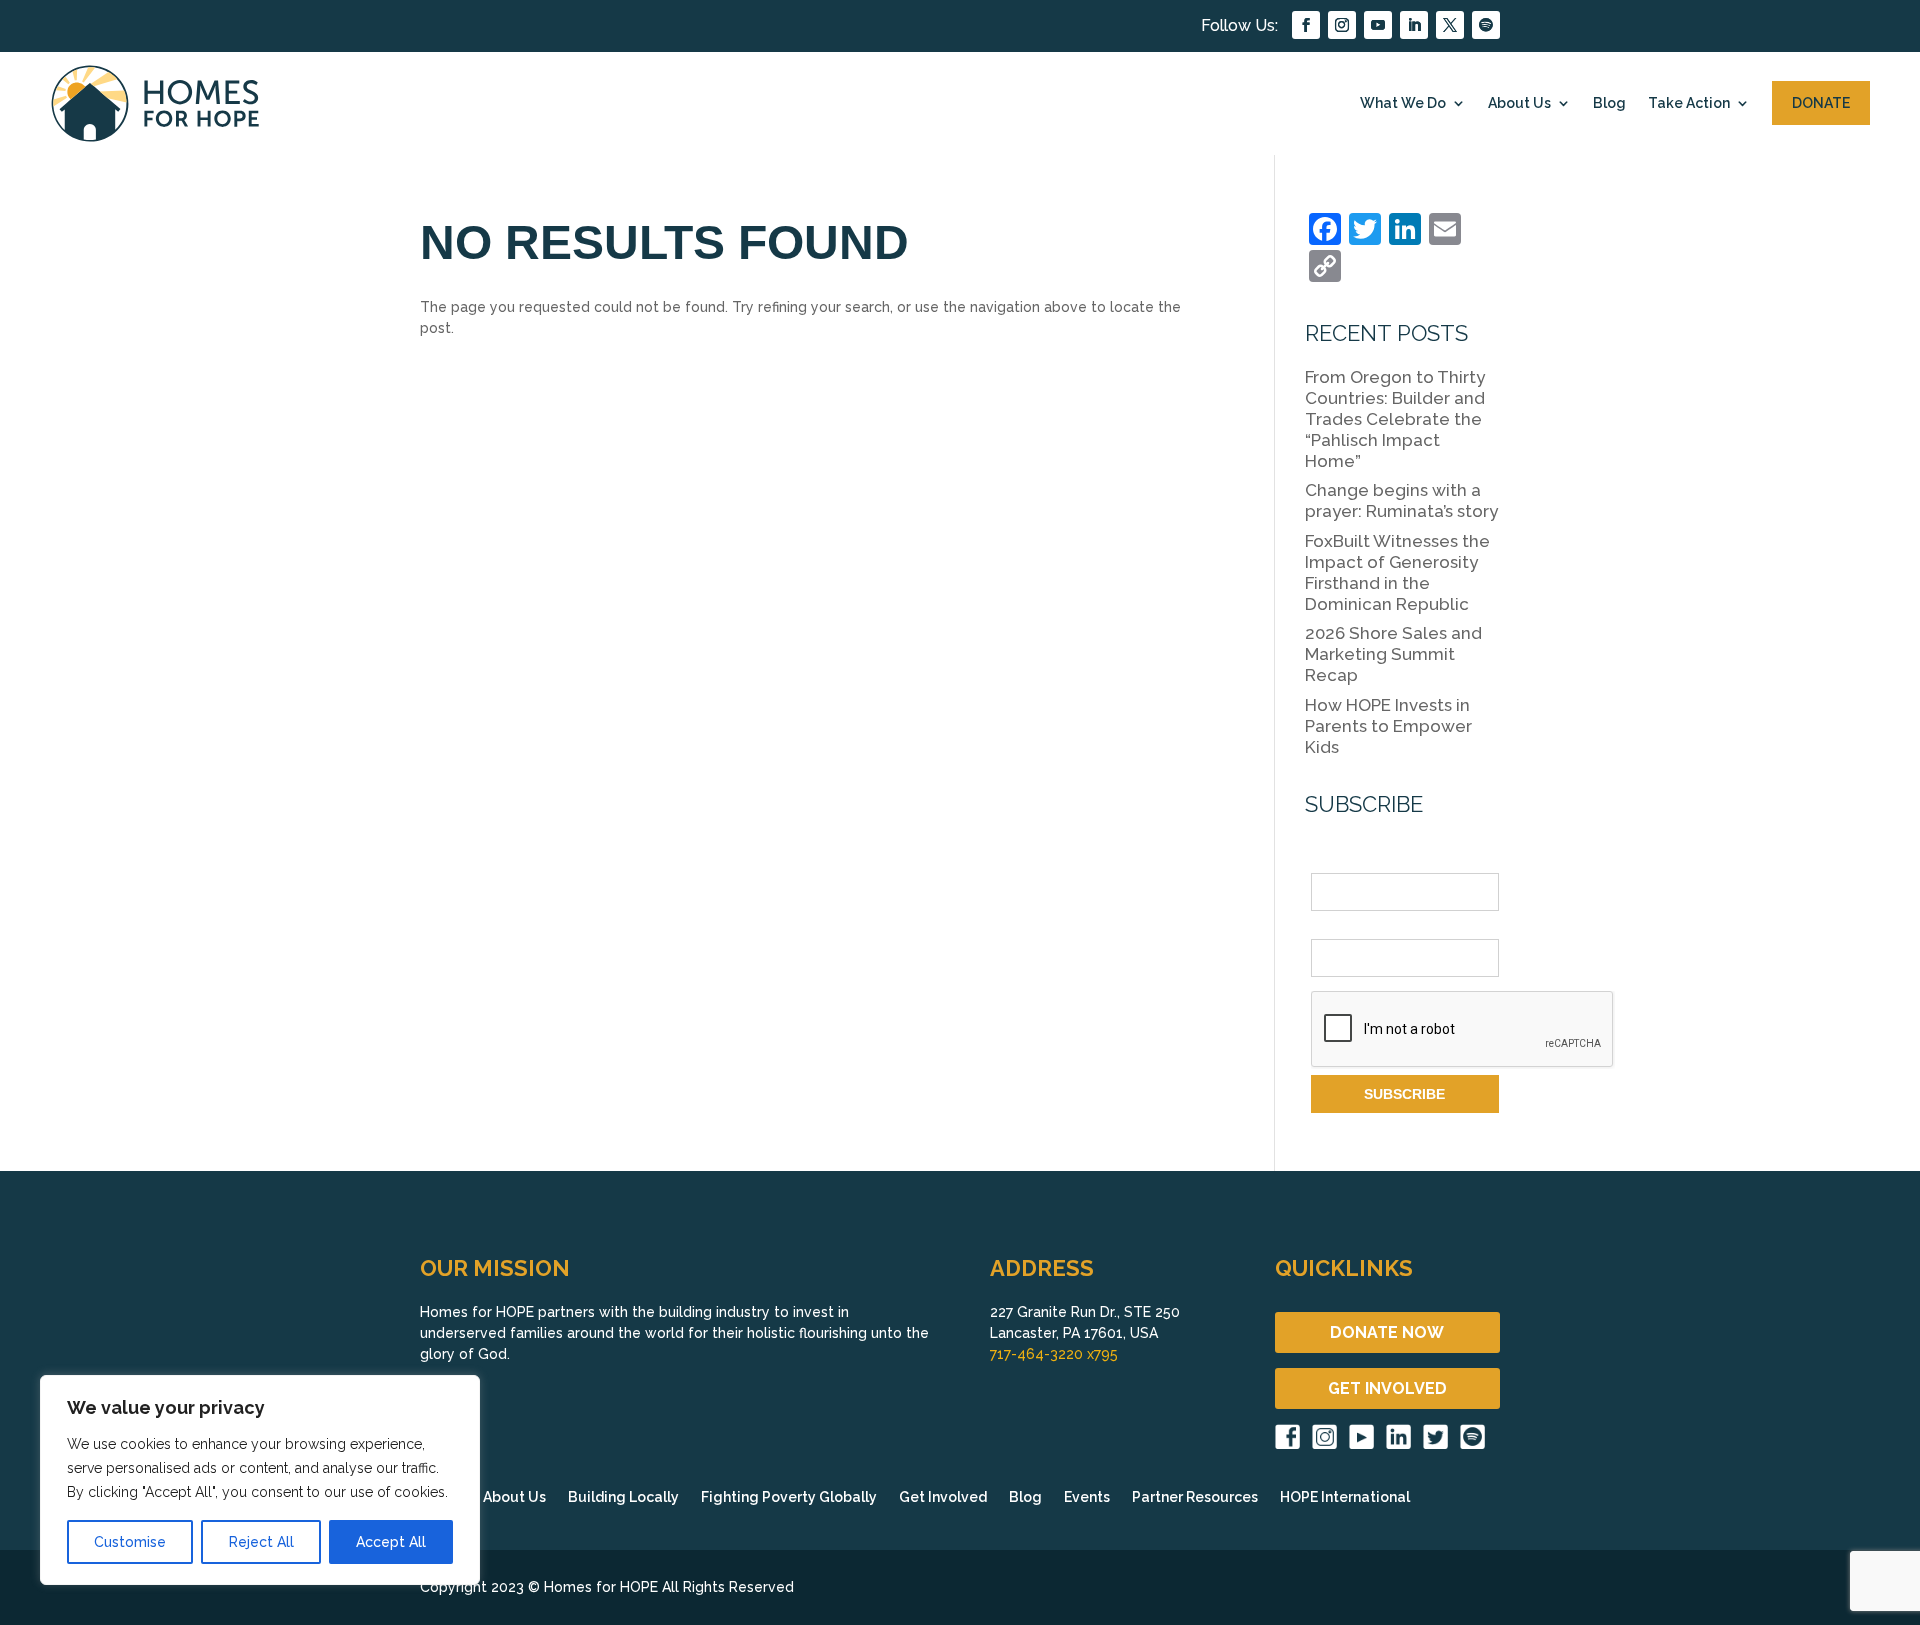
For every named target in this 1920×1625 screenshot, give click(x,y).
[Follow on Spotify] (1486, 25)
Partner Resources (1195, 1497)
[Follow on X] (1450, 25)
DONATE (1821, 103)
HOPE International (1345, 1497)
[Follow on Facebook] (1306, 25)
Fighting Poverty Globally (789, 1497)
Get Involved (943, 1497)
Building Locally (623, 1497)
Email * (1334, 928)
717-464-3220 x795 (1054, 1354)
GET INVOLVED (1387, 1388)
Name (1330, 862)
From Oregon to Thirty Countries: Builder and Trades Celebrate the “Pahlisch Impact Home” (1395, 419)
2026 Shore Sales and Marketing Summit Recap (1393, 654)
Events (1087, 1497)
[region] (260, 1480)
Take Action (1689, 103)
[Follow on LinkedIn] (1414, 25)
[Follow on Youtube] (1378, 25)
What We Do (1403, 103)
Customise (130, 1542)
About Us (1519, 103)
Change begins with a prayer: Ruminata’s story (1401, 500)
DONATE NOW (1387, 1332)
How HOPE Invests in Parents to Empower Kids (1388, 726)
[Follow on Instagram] (1342, 25)
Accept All (391, 1542)
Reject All (261, 1542)
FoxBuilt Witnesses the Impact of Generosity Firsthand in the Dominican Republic (1397, 572)
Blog (1609, 103)
